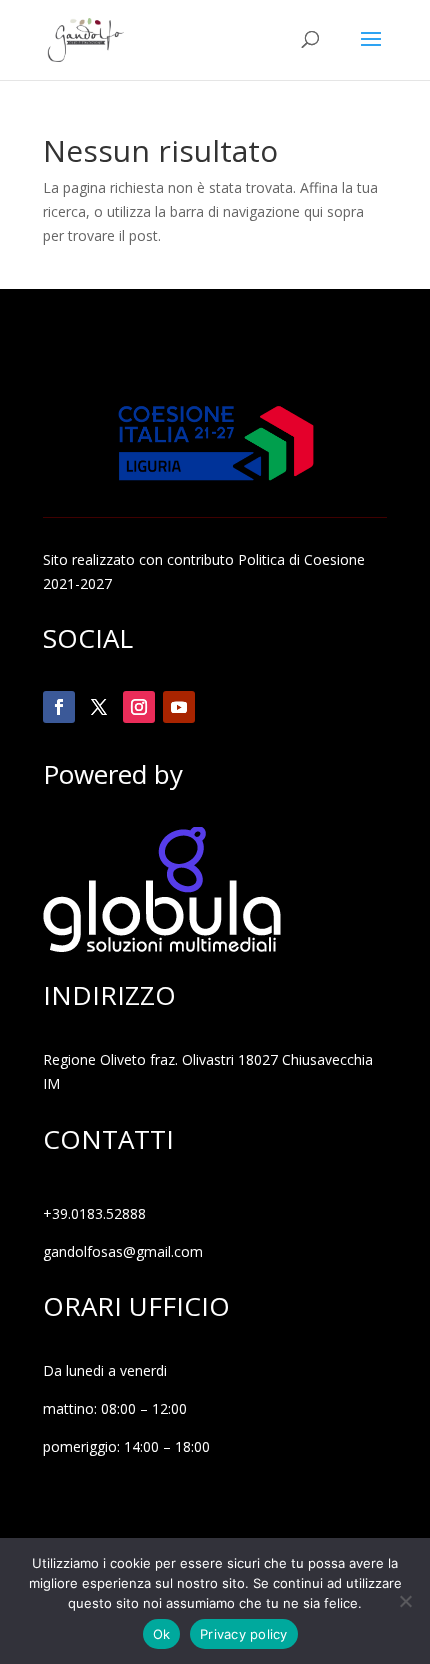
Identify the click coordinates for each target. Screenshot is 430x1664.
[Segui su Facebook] (59, 707)
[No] (405, 1601)
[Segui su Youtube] (179, 707)
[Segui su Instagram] (139, 707)
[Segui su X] (99, 707)
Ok (162, 1634)
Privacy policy (244, 1634)
